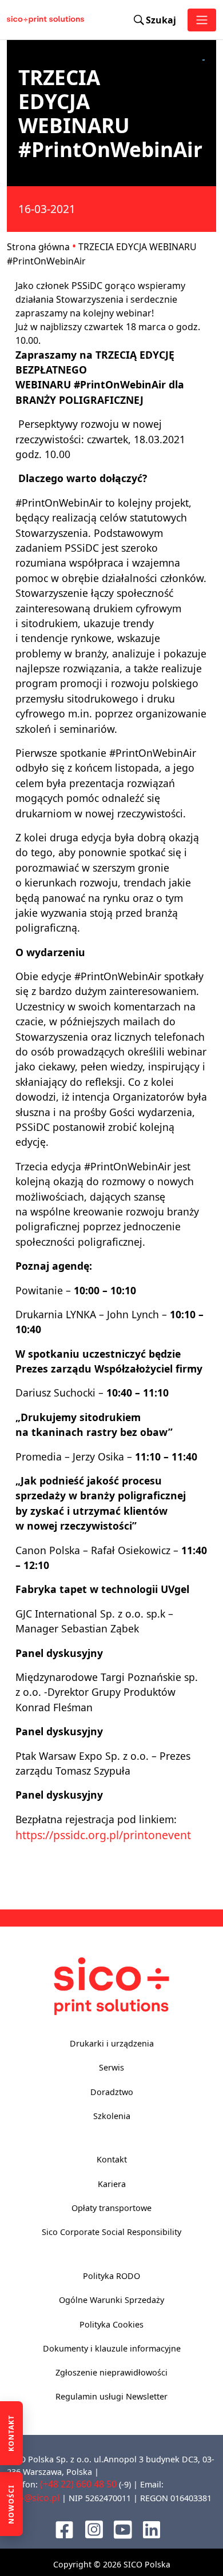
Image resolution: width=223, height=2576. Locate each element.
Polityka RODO (111, 2276)
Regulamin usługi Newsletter (111, 2396)
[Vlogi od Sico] (123, 2529)
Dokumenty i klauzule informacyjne (112, 2348)
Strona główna (38, 247)
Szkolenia (112, 2116)
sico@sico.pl (33, 2498)
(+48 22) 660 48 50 (78, 2484)
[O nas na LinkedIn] (152, 2529)
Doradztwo (112, 2092)
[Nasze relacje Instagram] (94, 2529)
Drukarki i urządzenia (112, 2043)
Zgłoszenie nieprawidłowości (111, 2372)
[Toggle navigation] (202, 20)
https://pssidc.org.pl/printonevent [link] (103, 1835)
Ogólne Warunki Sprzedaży (111, 2300)
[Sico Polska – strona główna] (19, 20)
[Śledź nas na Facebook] (64, 2529)
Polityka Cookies (111, 2324)
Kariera (112, 2184)
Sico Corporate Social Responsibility (111, 2232)
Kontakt (112, 2159)
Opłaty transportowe (111, 2208)
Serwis (111, 2067)
